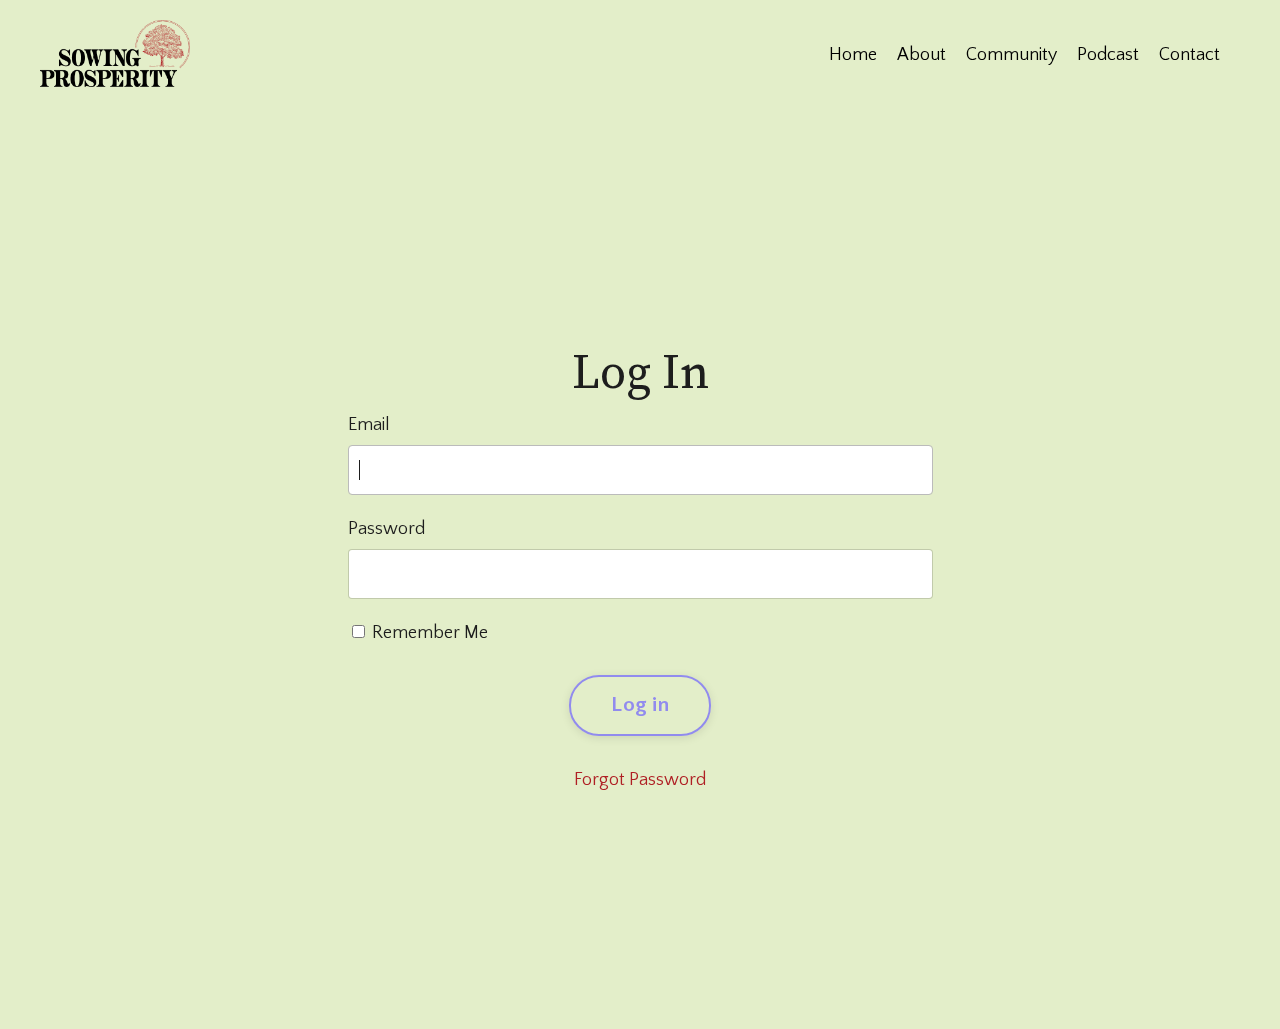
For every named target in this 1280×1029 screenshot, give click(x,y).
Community (1011, 55)
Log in (640, 705)
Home (853, 55)
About (921, 55)
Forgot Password (640, 780)
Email (369, 425)
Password (386, 529)
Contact (1189, 55)
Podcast (1108, 55)
